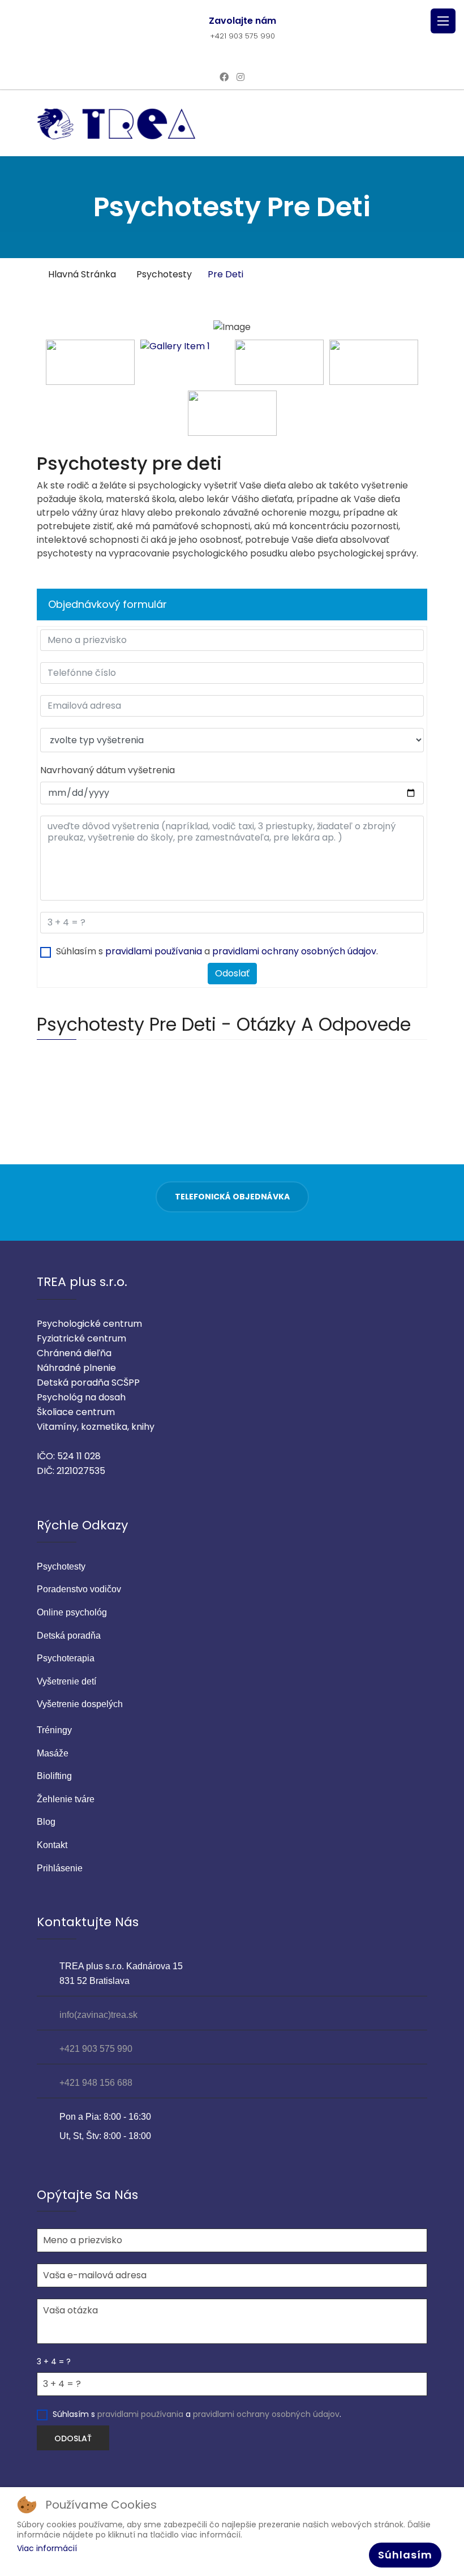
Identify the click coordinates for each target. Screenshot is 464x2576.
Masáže (53, 1753)
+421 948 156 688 (96, 2083)
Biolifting (54, 1776)
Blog (46, 1822)
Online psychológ (72, 1612)
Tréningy (54, 1730)
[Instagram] (240, 77)
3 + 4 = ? (54, 2361)
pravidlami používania (154, 951)
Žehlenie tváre (66, 1799)
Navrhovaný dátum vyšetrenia (108, 770)
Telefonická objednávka (232, 1197)
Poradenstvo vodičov (79, 1589)
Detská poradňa (69, 1636)
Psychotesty (61, 1566)
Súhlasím (405, 2555)
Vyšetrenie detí (66, 1681)
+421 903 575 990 (242, 36)
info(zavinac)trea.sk (98, 2015)
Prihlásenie (60, 1868)
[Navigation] (443, 21)
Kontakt (52, 1845)
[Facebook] (224, 77)
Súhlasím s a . (217, 951)
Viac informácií (47, 2548)
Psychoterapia (66, 1658)
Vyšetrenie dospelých (80, 1704)
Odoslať (232, 973)
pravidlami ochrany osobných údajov (294, 951)
